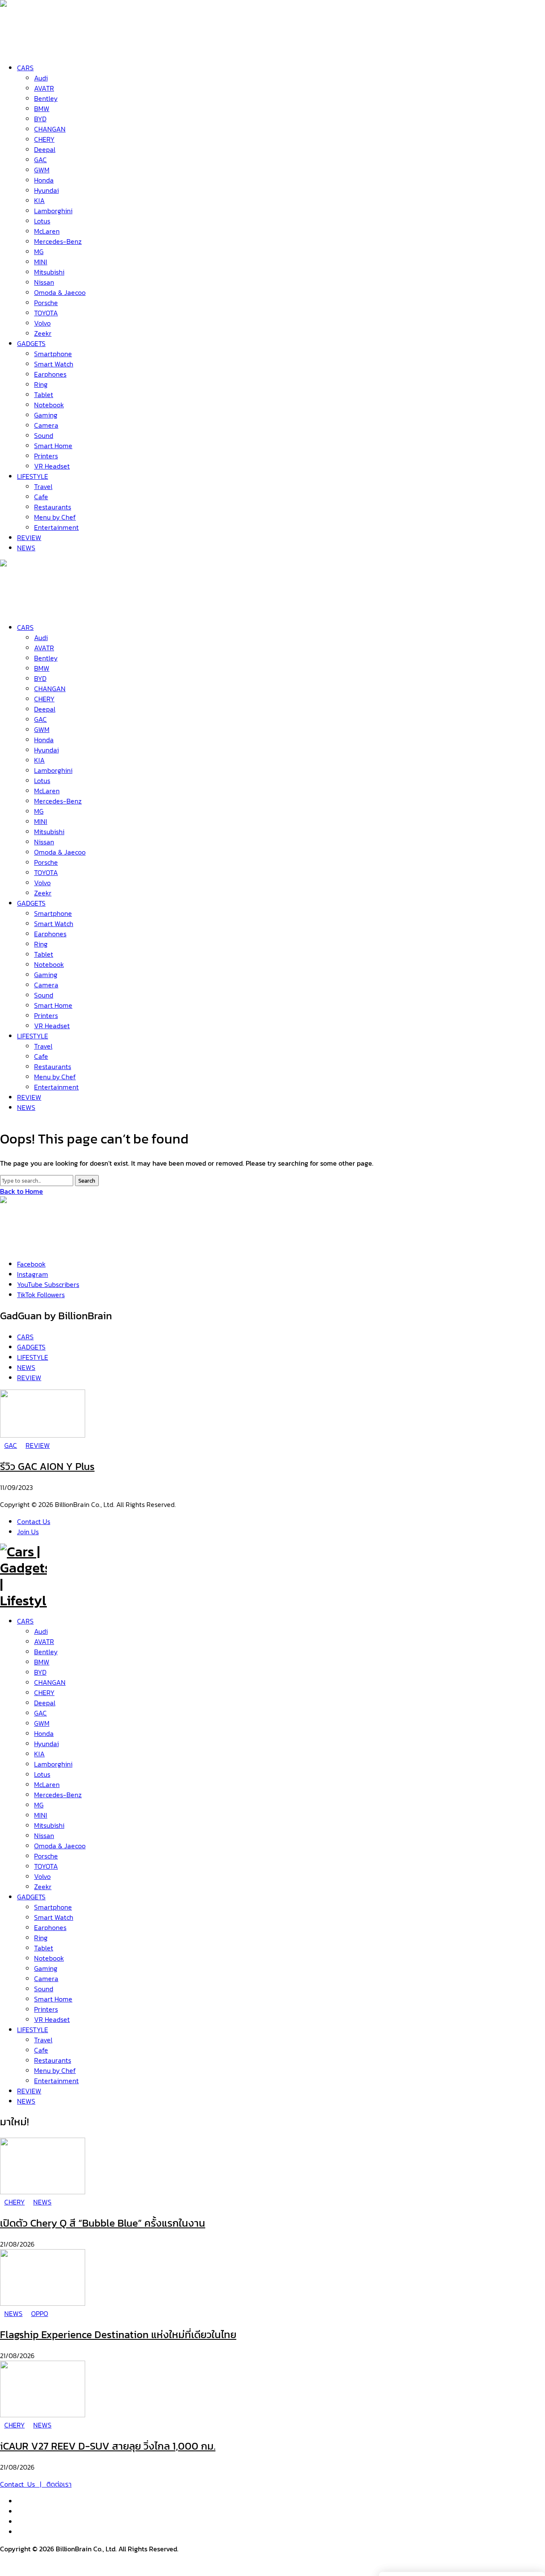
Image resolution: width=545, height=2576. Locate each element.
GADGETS (31, 1897)
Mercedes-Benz (58, 1795)
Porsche (46, 1856)
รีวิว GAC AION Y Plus (47, 1466)
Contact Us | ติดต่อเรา (36, 2484)
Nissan (44, 1836)
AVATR (44, 1641)
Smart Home (53, 1999)
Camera (46, 1978)
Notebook (49, 1958)
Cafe (41, 2050)
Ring (41, 1938)
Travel (43, 2040)
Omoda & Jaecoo (60, 1846)
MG (39, 1805)
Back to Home (22, 1191)
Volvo (42, 1876)
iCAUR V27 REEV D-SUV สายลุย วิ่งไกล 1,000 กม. (108, 2446)
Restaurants (53, 2060)
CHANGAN (50, 1682)
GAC (40, 1713)
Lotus (42, 1774)
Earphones (50, 1927)
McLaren (47, 1784)
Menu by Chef (55, 2070)
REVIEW (29, 2091)
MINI (41, 1815)
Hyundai (46, 1744)
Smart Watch (54, 1917)
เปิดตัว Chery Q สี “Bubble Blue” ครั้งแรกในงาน (103, 2223)
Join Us (28, 1532)
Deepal (45, 1703)
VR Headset (52, 2019)
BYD (40, 1672)
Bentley (46, 1652)
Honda (44, 1733)
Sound (44, 1989)
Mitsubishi (49, 1825)
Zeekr (43, 1887)
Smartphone (53, 1907)
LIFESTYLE (33, 2030)
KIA (39, 1754)
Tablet (44, 1948)
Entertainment (56, 2081)
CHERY (44, 1693)
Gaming (46, 1968)
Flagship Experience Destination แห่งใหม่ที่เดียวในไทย (118, 2334)
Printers (46, 2009)
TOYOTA (46, 1866)
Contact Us (34, 1521)
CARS (25, 1621)
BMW (42, 1662)
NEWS (26, 2101)
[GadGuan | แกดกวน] (23, 607)
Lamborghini (53, 1764)
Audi (41, 1631)
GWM (42, 1723)
